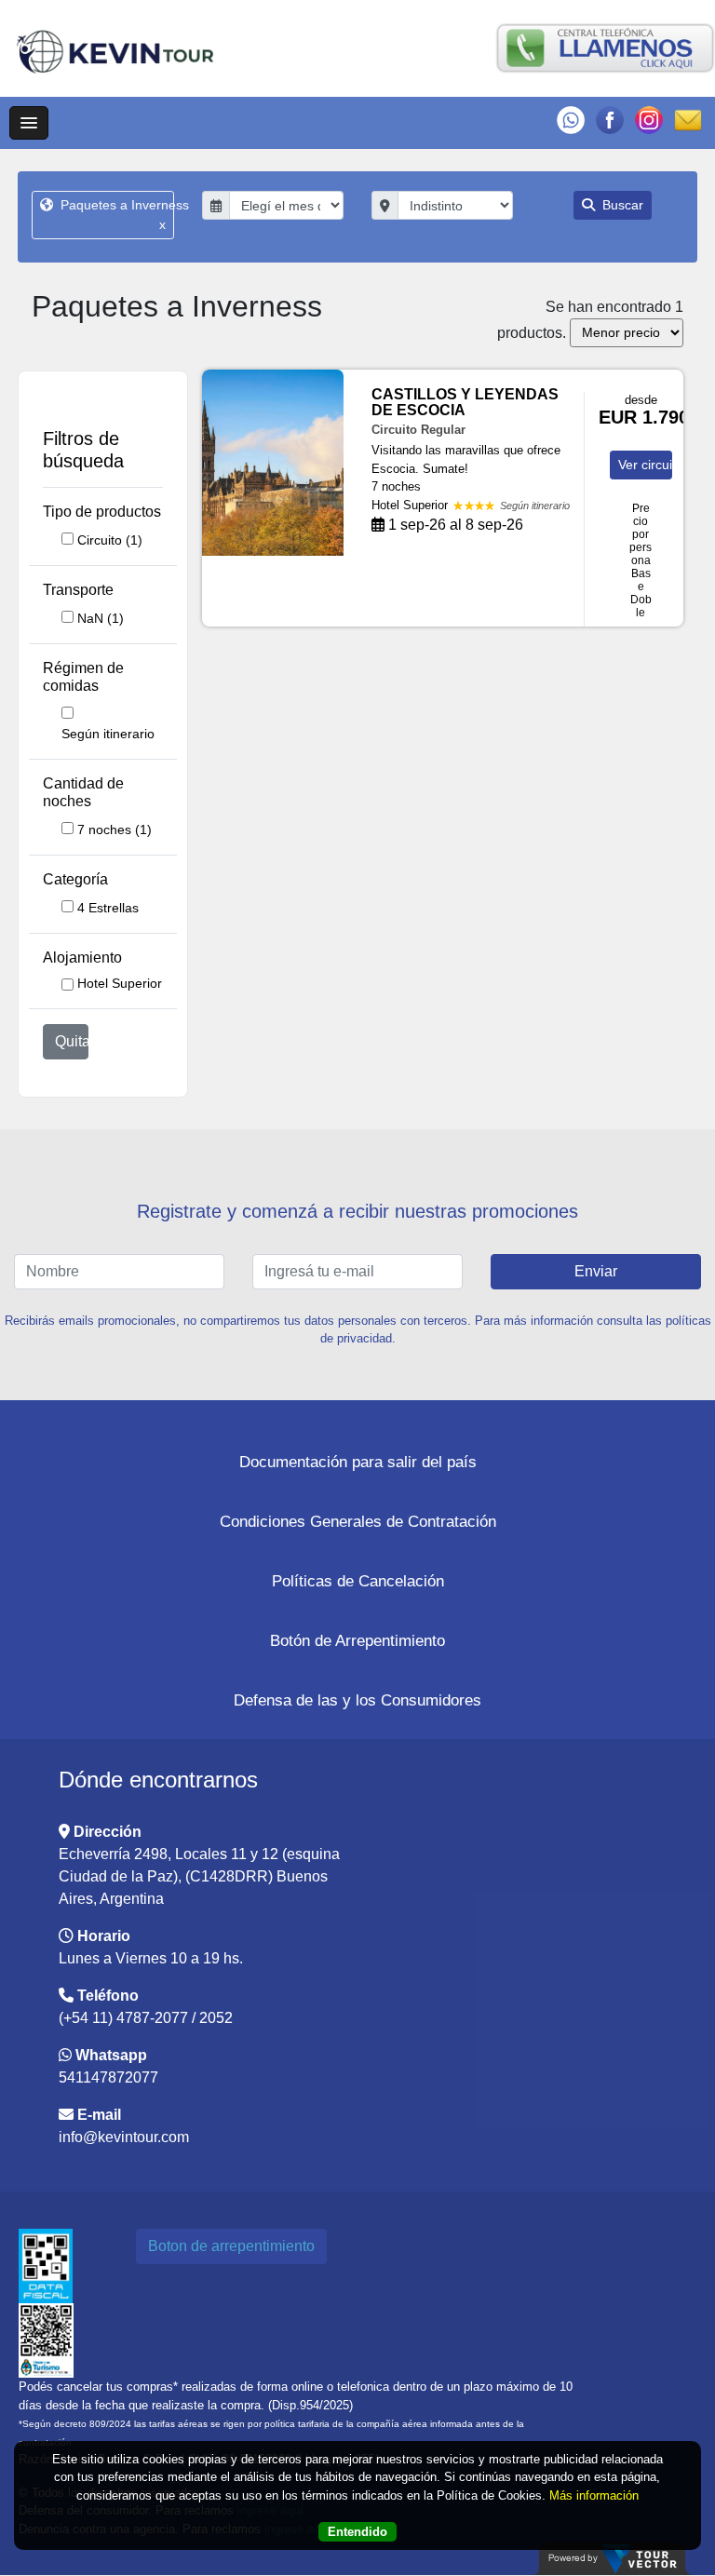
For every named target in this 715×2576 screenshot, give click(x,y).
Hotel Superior (120, 983)
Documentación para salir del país (358, 1462)
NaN (101, 618)
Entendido (357, 2532)
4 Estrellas (108, 908)
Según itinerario (108, 734)
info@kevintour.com (124, 2137)
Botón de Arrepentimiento (357, 1641)
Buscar (621, 205)
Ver (646, 465)
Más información (594, 2495)
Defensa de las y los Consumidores (357, 1700)
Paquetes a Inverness (115, 215)
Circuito (110, 540)
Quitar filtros (72, 1041)
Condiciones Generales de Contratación (358, 1522)
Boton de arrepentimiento (231, 2246)
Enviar (596, 1271)
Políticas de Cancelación (358, 1581)
